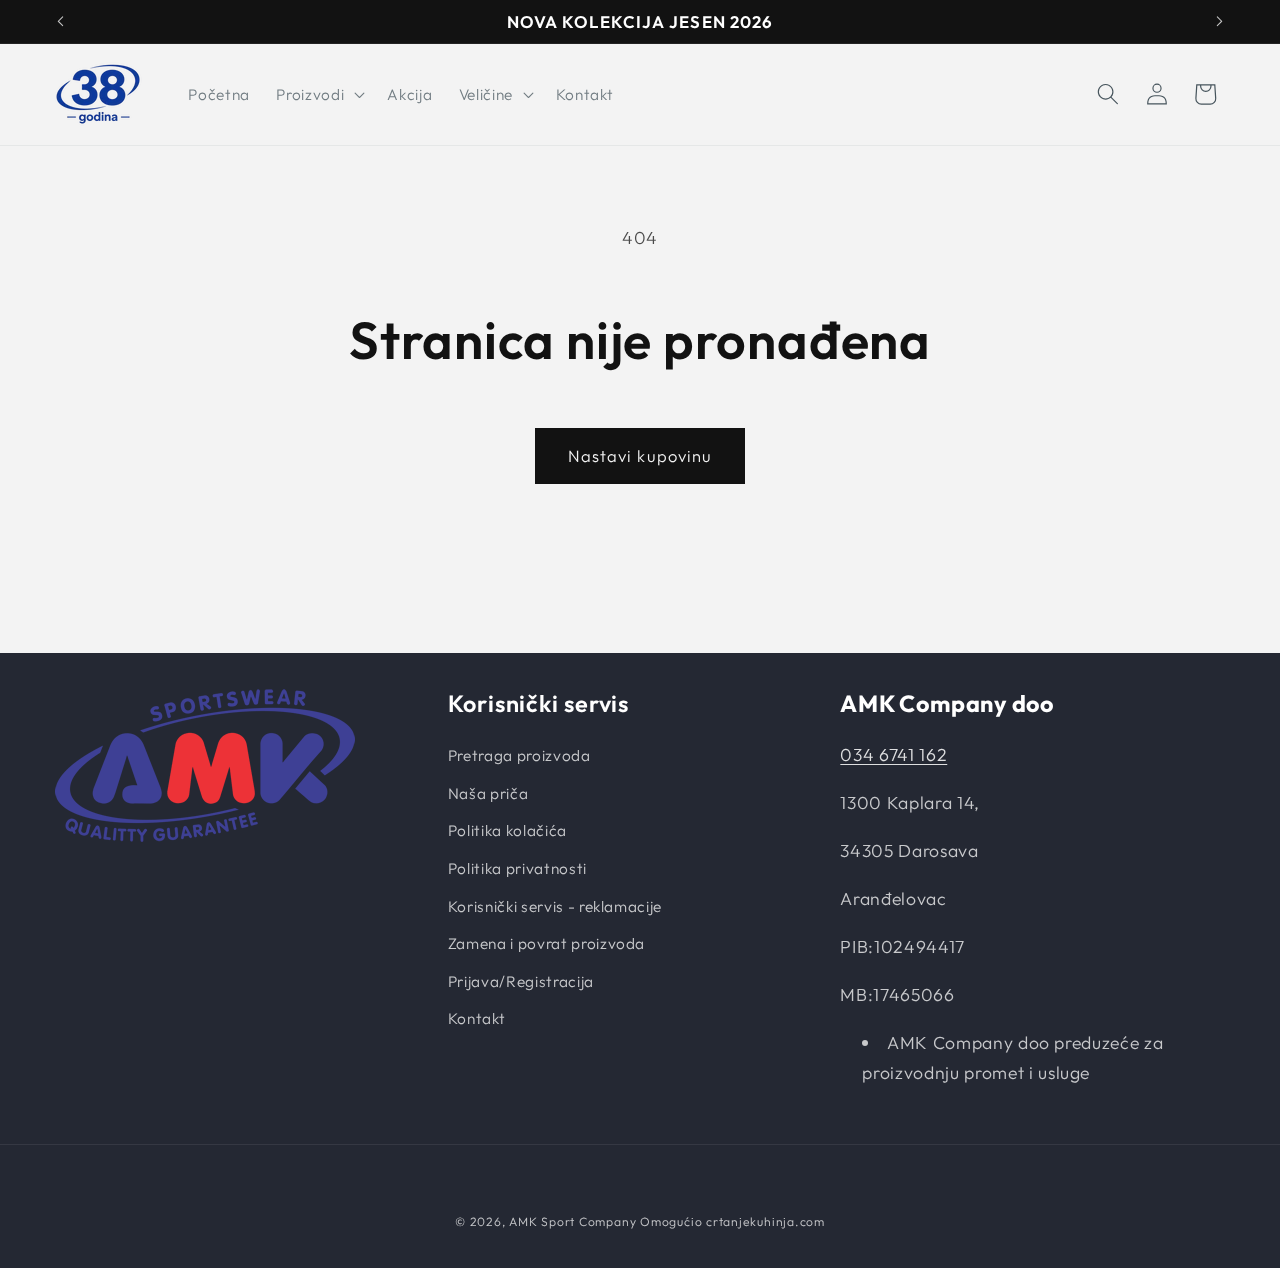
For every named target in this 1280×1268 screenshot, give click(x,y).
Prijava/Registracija (521, 981)
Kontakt (477, 1018)
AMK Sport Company (572, 1221)
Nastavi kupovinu (640, 455)
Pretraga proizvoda (519, 755)
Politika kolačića (507, 830)
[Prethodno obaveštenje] (61, 22)
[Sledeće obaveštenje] (1220, 22)
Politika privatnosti (517, 868)
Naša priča (488, 793)
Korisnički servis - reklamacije (555, 906)
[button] (318, 94)
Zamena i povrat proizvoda (547, 943)
